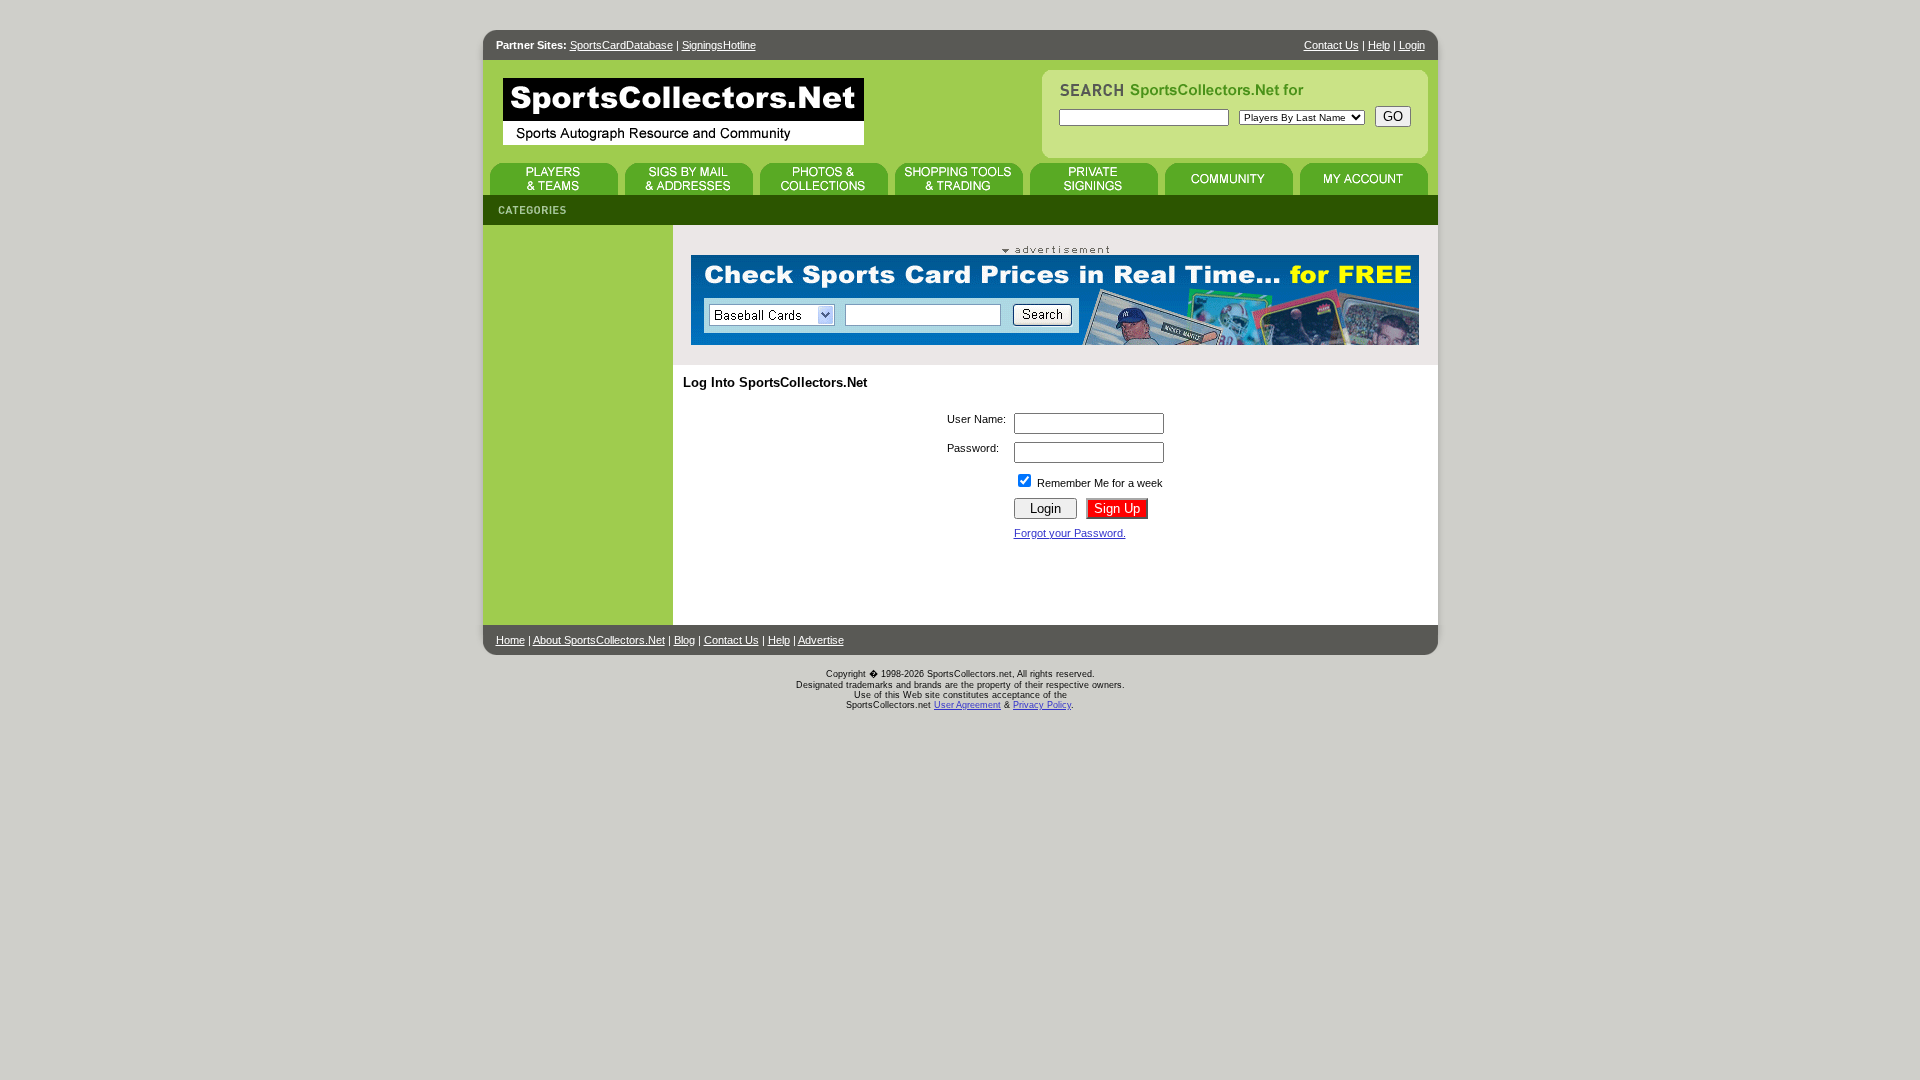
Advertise (821, 640)
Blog (684, 640)
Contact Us (1331, 45)
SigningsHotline (719, 45)
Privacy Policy (1042, 705)
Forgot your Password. (1070, 533)
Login (1412, 45)
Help (1379, 45)
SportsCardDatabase (621, 45)
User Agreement (967, 705)
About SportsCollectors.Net (599, 640)
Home (510, 640)
